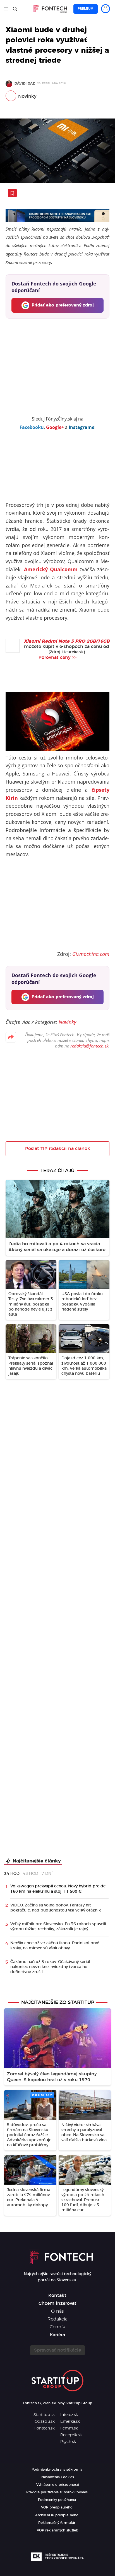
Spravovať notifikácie (57, 2350)
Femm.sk (69, 2428)
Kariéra (57, 2335)
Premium (86, 9)
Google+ (55, 427)
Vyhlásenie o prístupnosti (58, 2485)
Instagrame (82, 427)
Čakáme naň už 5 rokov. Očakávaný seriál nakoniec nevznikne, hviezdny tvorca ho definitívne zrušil (50, 1967)
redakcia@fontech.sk (89, 1046)
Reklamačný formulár (57, 2523)
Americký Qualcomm (51, 569)
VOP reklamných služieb (57, 2530)
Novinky (27, 96)
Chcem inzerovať (57, 2303)
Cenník (57, 2327)
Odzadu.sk (45, 2422)
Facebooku (32, 427)
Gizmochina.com (91, 954)
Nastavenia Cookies (58, 2477)
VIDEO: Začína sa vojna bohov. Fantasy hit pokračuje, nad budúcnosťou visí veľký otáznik (56, 1908)
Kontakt (57, 2296)
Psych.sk (68, 2442)
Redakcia (57, 2319)
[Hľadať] (15, 9)
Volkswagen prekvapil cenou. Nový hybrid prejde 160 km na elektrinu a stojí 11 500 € (58, 1889)
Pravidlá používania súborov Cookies (57, 2492)
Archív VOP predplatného (57, 2515)
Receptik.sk (71, 2435)
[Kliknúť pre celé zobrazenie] (57, 151)
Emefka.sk (70, 2422)
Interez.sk (69, 2415)
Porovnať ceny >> (57, 658)
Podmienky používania (57, 2500)
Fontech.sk (45, 2428)
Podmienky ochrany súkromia (57, 2470)
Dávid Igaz (25, 83)
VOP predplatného (57, 2507)
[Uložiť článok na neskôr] (12, 193)
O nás (57, 2311)
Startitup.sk (44, 2415)
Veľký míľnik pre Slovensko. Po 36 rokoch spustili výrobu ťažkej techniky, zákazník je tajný (58, 1927)
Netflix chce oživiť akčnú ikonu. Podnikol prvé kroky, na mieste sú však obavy (55, 1946)
